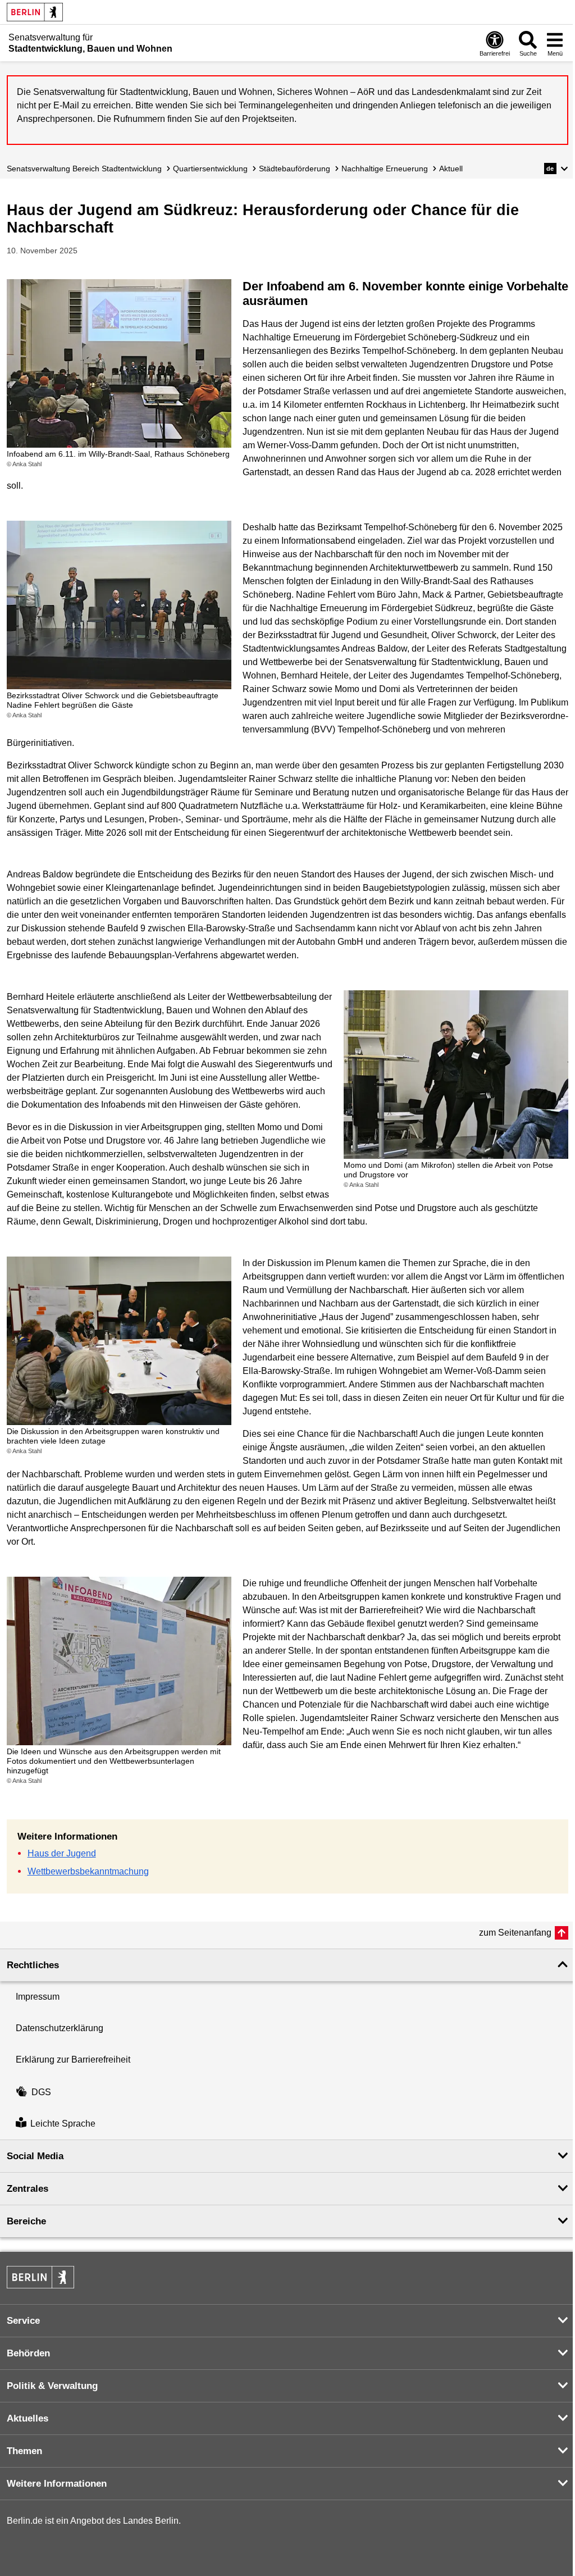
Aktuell (451, 169)
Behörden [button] (28, 2353)
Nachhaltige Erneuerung (385, 169)
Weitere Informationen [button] (57, 2484)
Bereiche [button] (26, 2221)
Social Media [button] (35, 2156)
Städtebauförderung (295, 169)
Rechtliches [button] (33, 1965)
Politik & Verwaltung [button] (52, 2386)
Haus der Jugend (62, 1853)
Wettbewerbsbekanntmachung (88, 1871)
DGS (41, 2092)
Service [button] (23, 2321)
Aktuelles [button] (28, 2418)
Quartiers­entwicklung (210, 169)
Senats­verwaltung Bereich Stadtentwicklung (84, 169)
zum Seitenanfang (515, 1933)
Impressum (38, 1997)
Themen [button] (24, 2451)
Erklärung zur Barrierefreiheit (73, 2060)
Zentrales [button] (28, 2189)
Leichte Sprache (63, 2124)
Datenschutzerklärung (60, 2028)
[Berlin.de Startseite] (35, 12)
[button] (556, 169)
